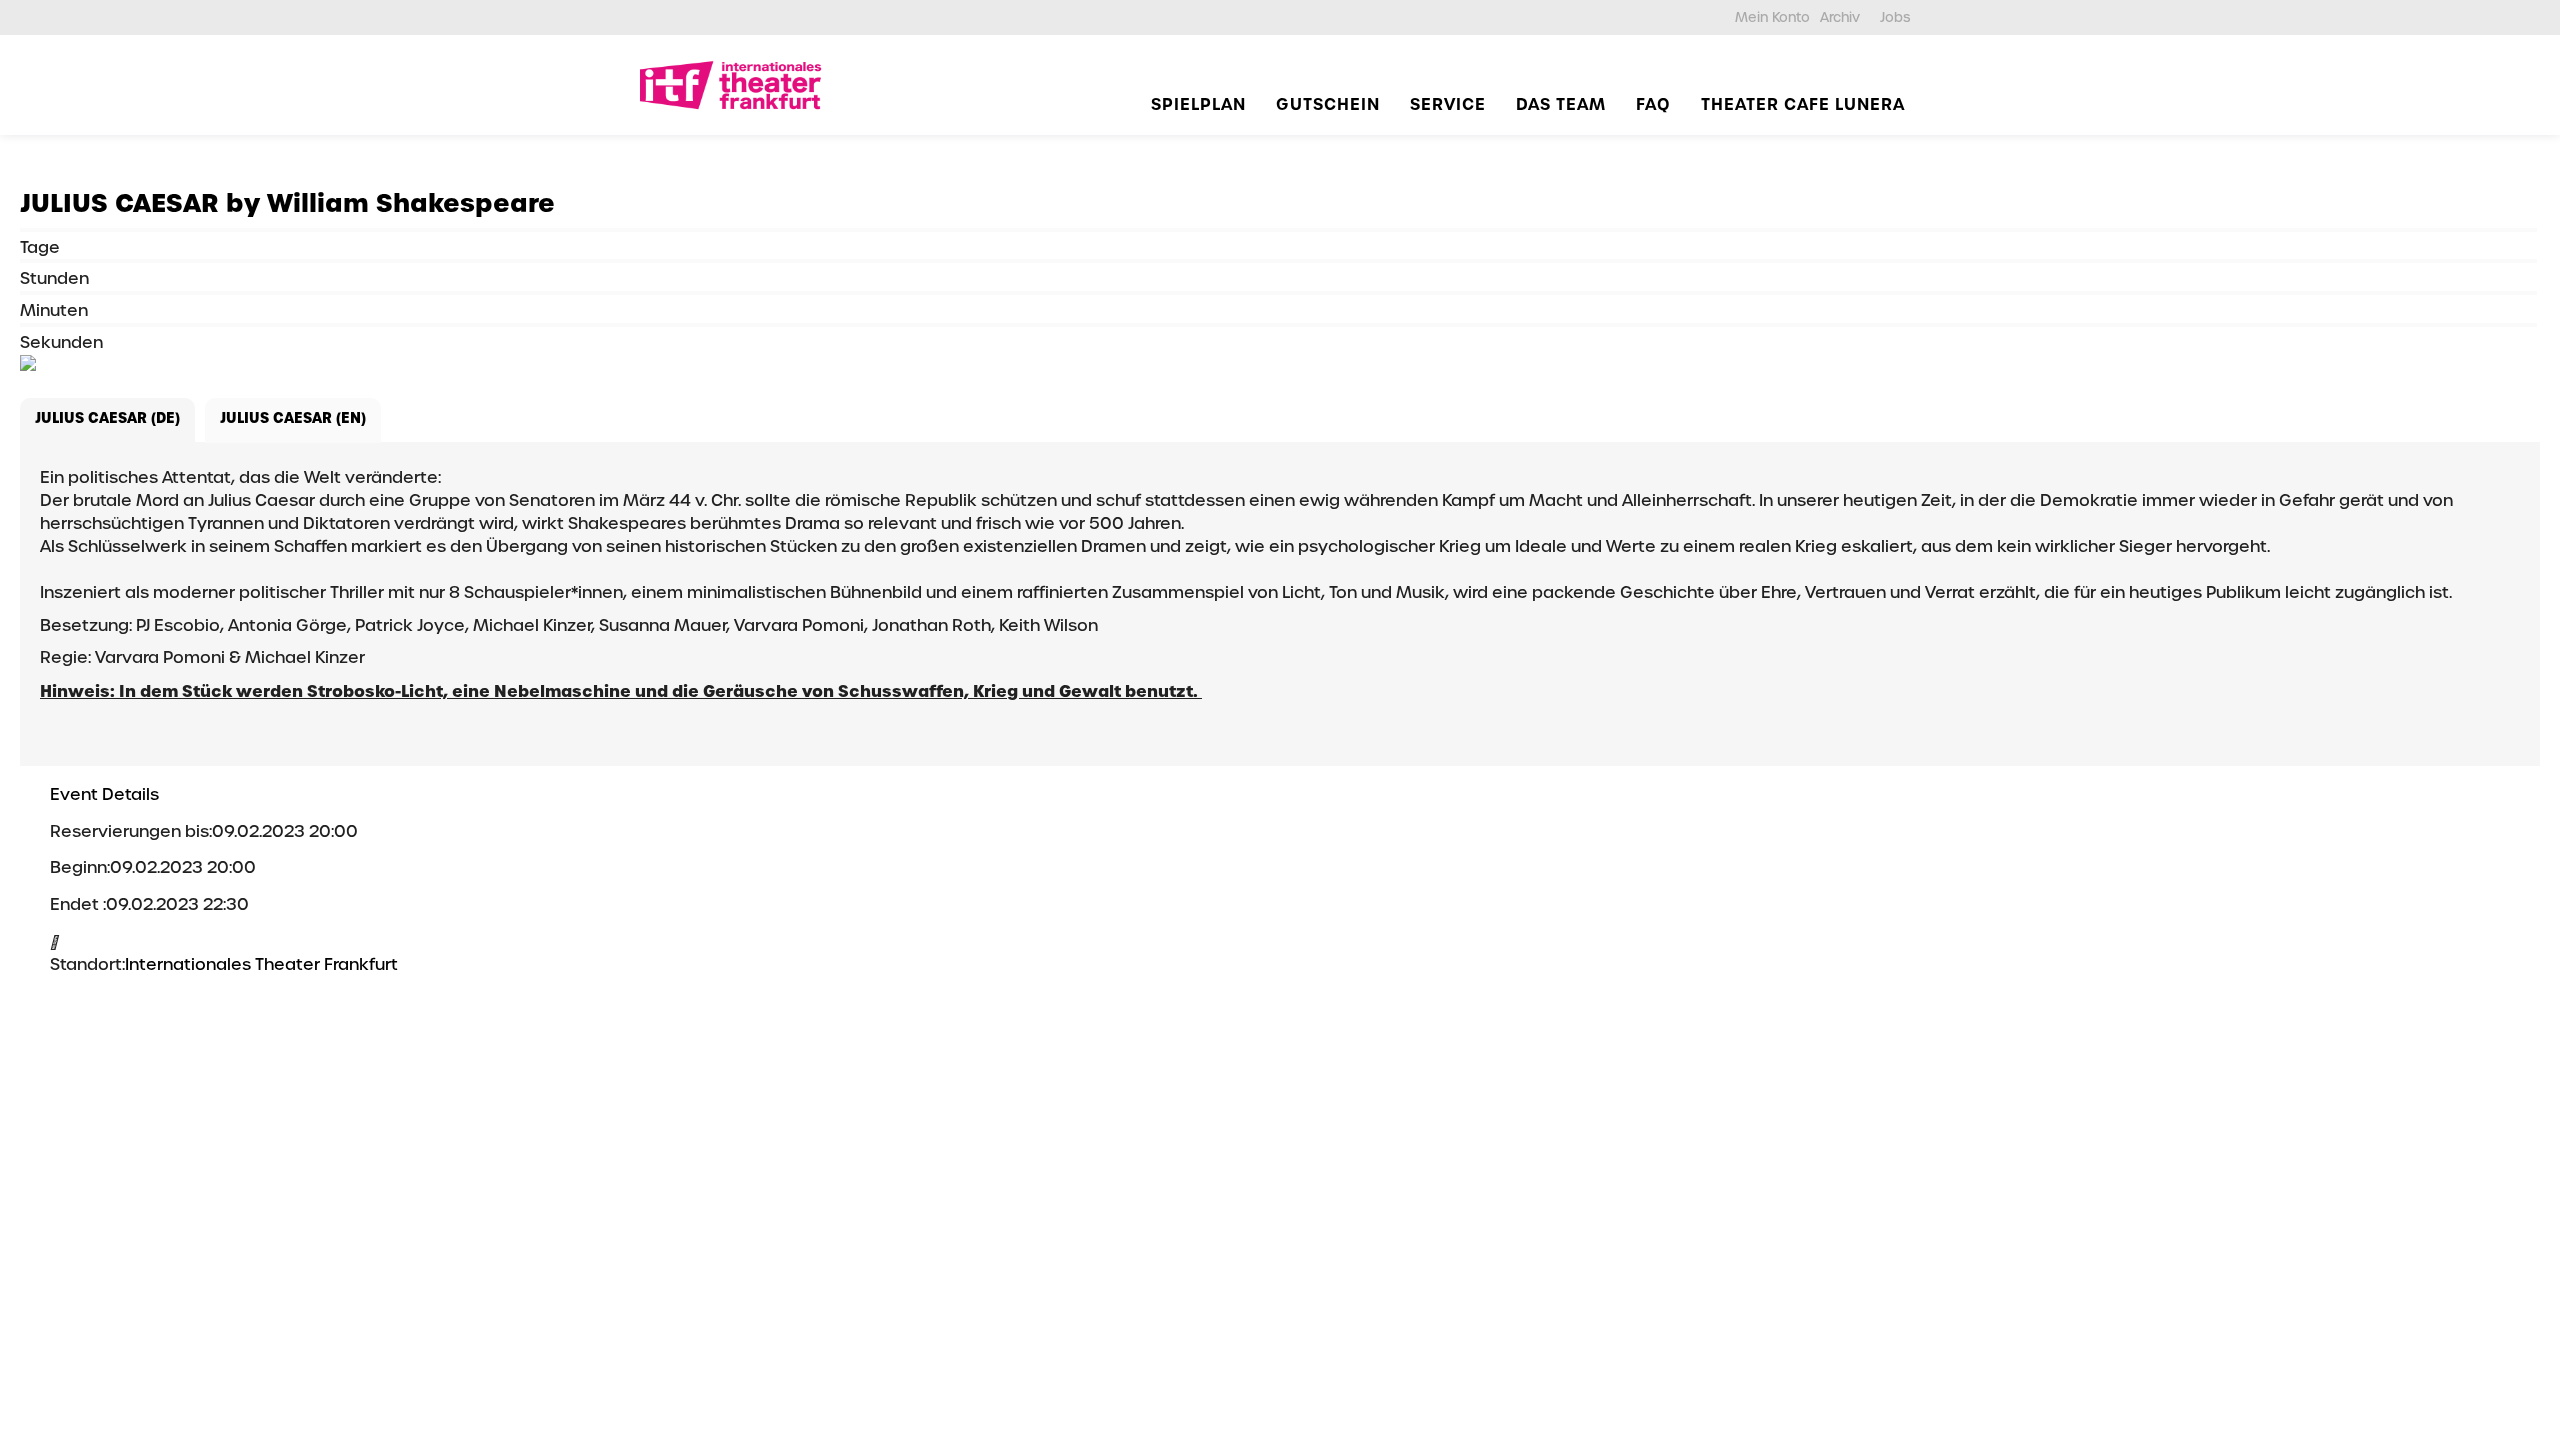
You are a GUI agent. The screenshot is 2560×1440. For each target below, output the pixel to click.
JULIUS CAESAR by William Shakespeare (287, 203)
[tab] (107, 420)
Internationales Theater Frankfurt (261, 964)
